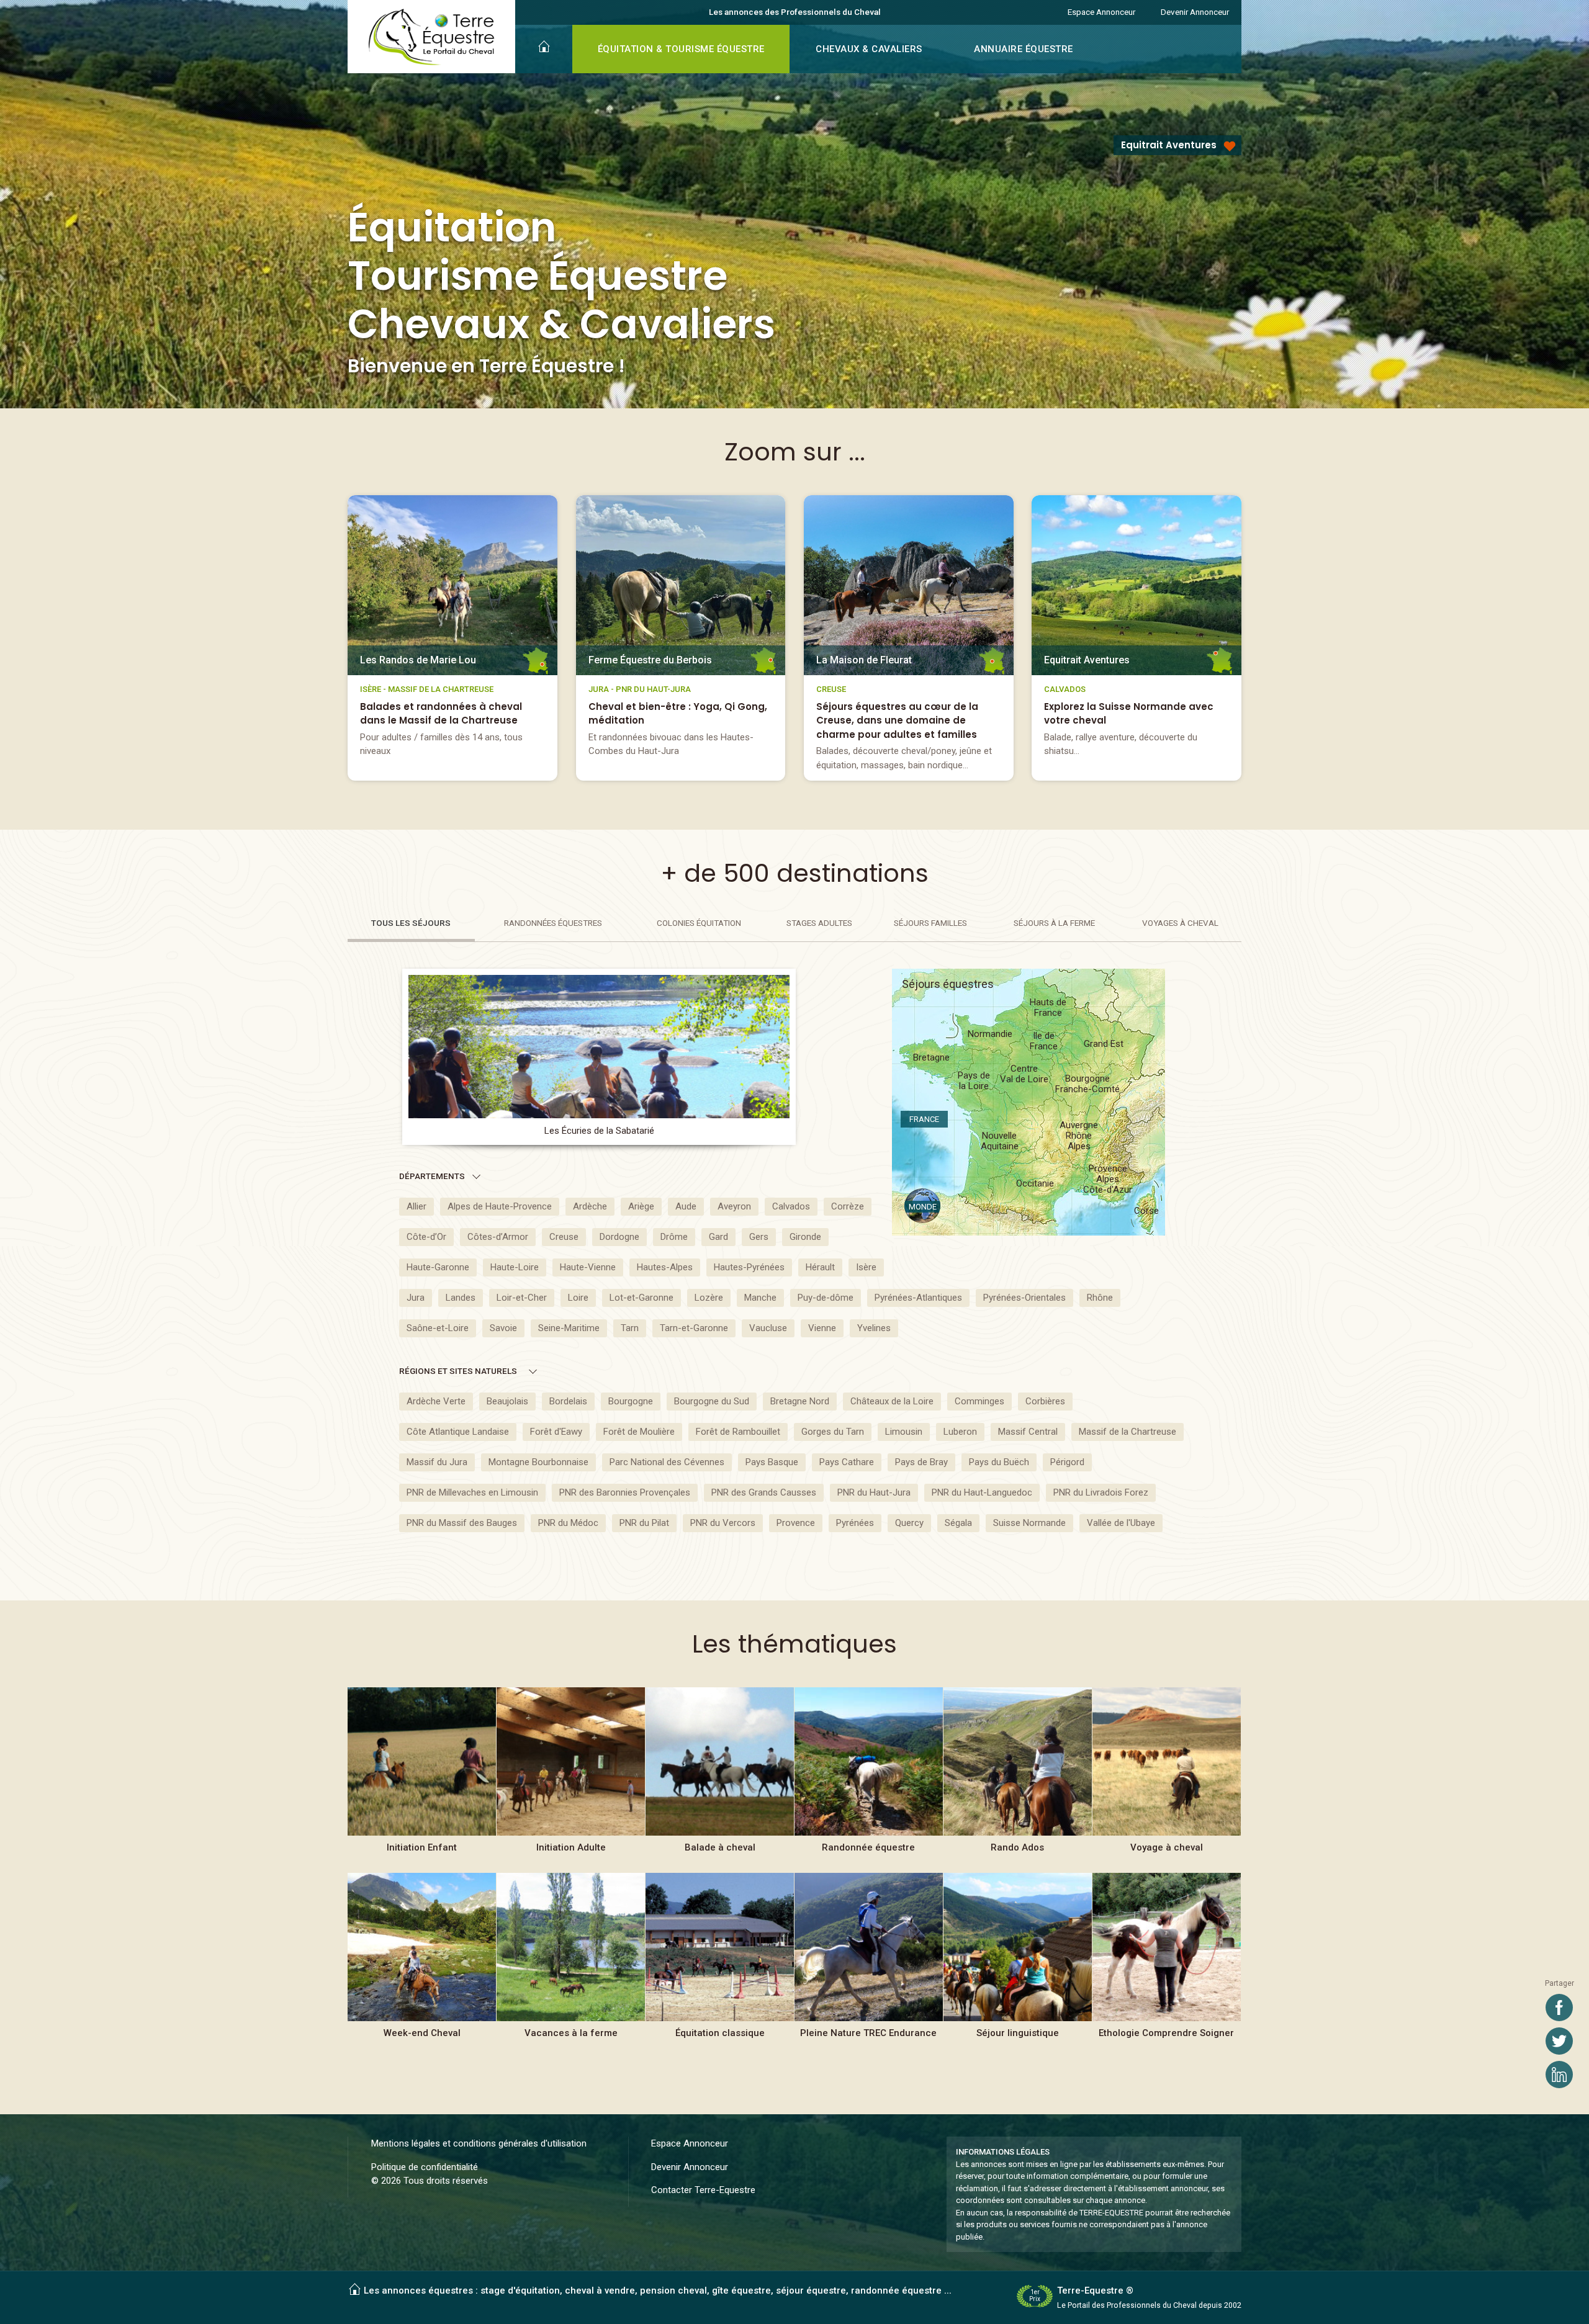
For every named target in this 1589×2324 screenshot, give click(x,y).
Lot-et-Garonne (641, 1298)
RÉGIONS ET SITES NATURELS (458, 1371)
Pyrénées (855, 1523)
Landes (461, 1298)
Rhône (1100, 1298)
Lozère (709, 1298)
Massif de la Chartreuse (1128, 1432)
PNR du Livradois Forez (1101, 1492)
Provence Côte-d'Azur (1108, 1180)
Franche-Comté (1087, 1084)
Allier (416, 1206)
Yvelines (874, 1328)
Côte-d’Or (426, 1237)
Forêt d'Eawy (556, 1432)
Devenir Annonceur (1195, 12)
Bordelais (568, 1401)
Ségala (958, 1523)
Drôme (674, 1237)
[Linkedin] (1559, 2075)
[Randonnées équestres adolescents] (1018, 1777)
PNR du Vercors (723, 1523)
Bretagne (931, 1057)
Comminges (979, 1401)
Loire (578, 1298)
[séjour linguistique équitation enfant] (1018, 1963)
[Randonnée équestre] (869, 1777)
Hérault (820, 1267)
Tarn (630, 1328)
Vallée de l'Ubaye (1121, 1523)
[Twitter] (1559, 2041)
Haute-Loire (515, 1267)
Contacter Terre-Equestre (703, 2190)
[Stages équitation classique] (720, 1963)
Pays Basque (772, 1462)
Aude (686, 1206)
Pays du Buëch (999, 1462)
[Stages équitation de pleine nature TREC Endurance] (869, 1963)
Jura (416, 1298)
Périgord (1067, 1462)
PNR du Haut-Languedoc (982, 1492)
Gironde (805, 1237)
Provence (796, 1523)
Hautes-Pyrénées (749, 1267)
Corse (1146, 1211)
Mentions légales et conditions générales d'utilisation (479, 2143)
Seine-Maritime (569, 1328)
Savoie (503, 1328)
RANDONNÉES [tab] (553, 923)
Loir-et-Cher (522, 1298)
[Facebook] (1559, 2008)
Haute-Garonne (438, 1267)
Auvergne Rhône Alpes (1079, 1136)
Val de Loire (1024, 1074)
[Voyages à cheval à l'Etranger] (1167, 1777)
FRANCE (924, 1119)
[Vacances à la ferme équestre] (571, 1963)
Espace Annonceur (1101, 12)
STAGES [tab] (819, 923)
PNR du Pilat (644, 1523)
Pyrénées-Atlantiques (918, 1298)
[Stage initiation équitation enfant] (422, 1777)
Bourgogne (631, 1401)
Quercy (909, 1523)
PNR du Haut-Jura (874, 1492)
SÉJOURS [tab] (930, 923)
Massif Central (1028, 1432)
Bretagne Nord (800, 1401)
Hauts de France (1048, 1008)
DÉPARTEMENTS (432, 1176)
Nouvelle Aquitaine (1000, 1141)
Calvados (791, 1206)
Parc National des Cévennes (667, 1462)
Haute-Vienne (588, 1267)
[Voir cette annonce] (452, 638)
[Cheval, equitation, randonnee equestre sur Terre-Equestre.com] (432, 37)
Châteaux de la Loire (892, 1401)
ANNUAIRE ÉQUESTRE (1024, 49)
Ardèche (590, 1206)
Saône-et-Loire (438, 1328)
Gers (759, 1237)
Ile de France (1044, 1041)
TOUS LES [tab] (411, 923)
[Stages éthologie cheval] (1167, 1963)
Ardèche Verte (436, 1401)
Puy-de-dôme (826, 1298)
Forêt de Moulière (639, 1432)
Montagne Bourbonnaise (538, 1462)
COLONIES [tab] (699, 923)
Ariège (641, 1206)
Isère (866, 1267)
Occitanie (1035, 1183)
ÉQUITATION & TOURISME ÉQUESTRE (681, 49)
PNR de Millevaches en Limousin (472, 1492)
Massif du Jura (437, 1462)
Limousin (904, 1432)
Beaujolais (507, 1401)
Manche (760, 1298)
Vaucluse (768, 1328)
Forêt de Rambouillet (738, 1432)
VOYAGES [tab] (1180, 923)
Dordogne (619, 1237)
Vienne (822, 1328)
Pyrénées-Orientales (1024, 1298)
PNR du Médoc (568, 1523)
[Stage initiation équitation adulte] (571, 1777)
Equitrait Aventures (1169, 145)
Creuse (564, 1237)
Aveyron (734, 1206)
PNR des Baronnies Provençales (625, 1492)
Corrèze (848, 1206)
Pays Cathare (847, 1462)
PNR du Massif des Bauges (462, 1523)
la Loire (974, 1081)
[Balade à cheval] (720, 1777)
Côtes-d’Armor (498, 1237)
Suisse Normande (1029, 1523)
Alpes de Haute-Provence (500, 1206)
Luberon (960, 1432)
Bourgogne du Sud (712, 1401)
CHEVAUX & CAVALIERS (869, 49)
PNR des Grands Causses (764, 1492)
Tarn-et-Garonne (694, 1328)
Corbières (1045, 1401)
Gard (718, 1237)
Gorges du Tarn (833, 1432)
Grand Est (1104, 1044)
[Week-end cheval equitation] (422, 1963)
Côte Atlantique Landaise (458, 1432)
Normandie (990, 1034)
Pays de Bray (921, 1462)
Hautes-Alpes (665, 1267)
